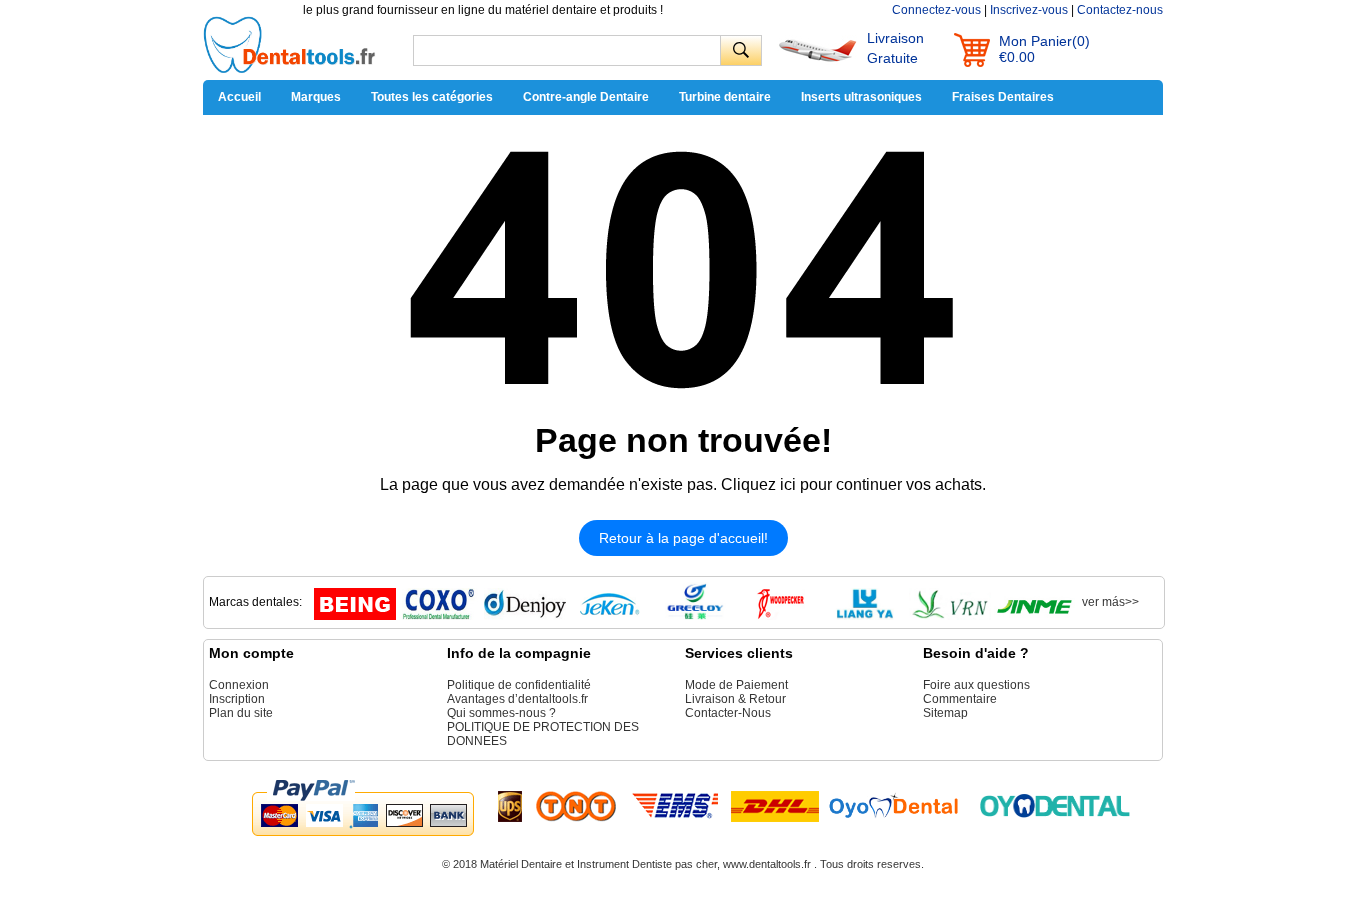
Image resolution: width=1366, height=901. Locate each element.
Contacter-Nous (728, 713)
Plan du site (241, 713)
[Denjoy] (525, 616)
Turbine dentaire (725, 97)
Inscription (237, 699)
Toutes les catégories (432, 97)
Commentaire (960, 699)
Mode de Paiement (736, 685)
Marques (316, 97)
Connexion (239, 685)
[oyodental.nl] (1055, 805)
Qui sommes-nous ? (501, 713)
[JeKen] (610, 616)
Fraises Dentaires (1003, 97)
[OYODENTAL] (902, 805)
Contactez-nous (1120, 10)
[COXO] (440, 616)
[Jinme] (1035, 616)
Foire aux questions (976, 685)
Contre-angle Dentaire (586, 97)
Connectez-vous (936, 10)
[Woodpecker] (780, 616)
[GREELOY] (695, 616)
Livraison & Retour (735, 699)
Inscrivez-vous (1029, 10)
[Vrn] (950, 616)
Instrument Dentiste (624, 864)
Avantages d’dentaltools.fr (517, 699)
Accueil (239, 97)
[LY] (865, 616)
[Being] (355, 616)
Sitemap (945, 713)
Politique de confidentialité (519, 685)
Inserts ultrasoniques (861, 97)
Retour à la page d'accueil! (683, 538)
